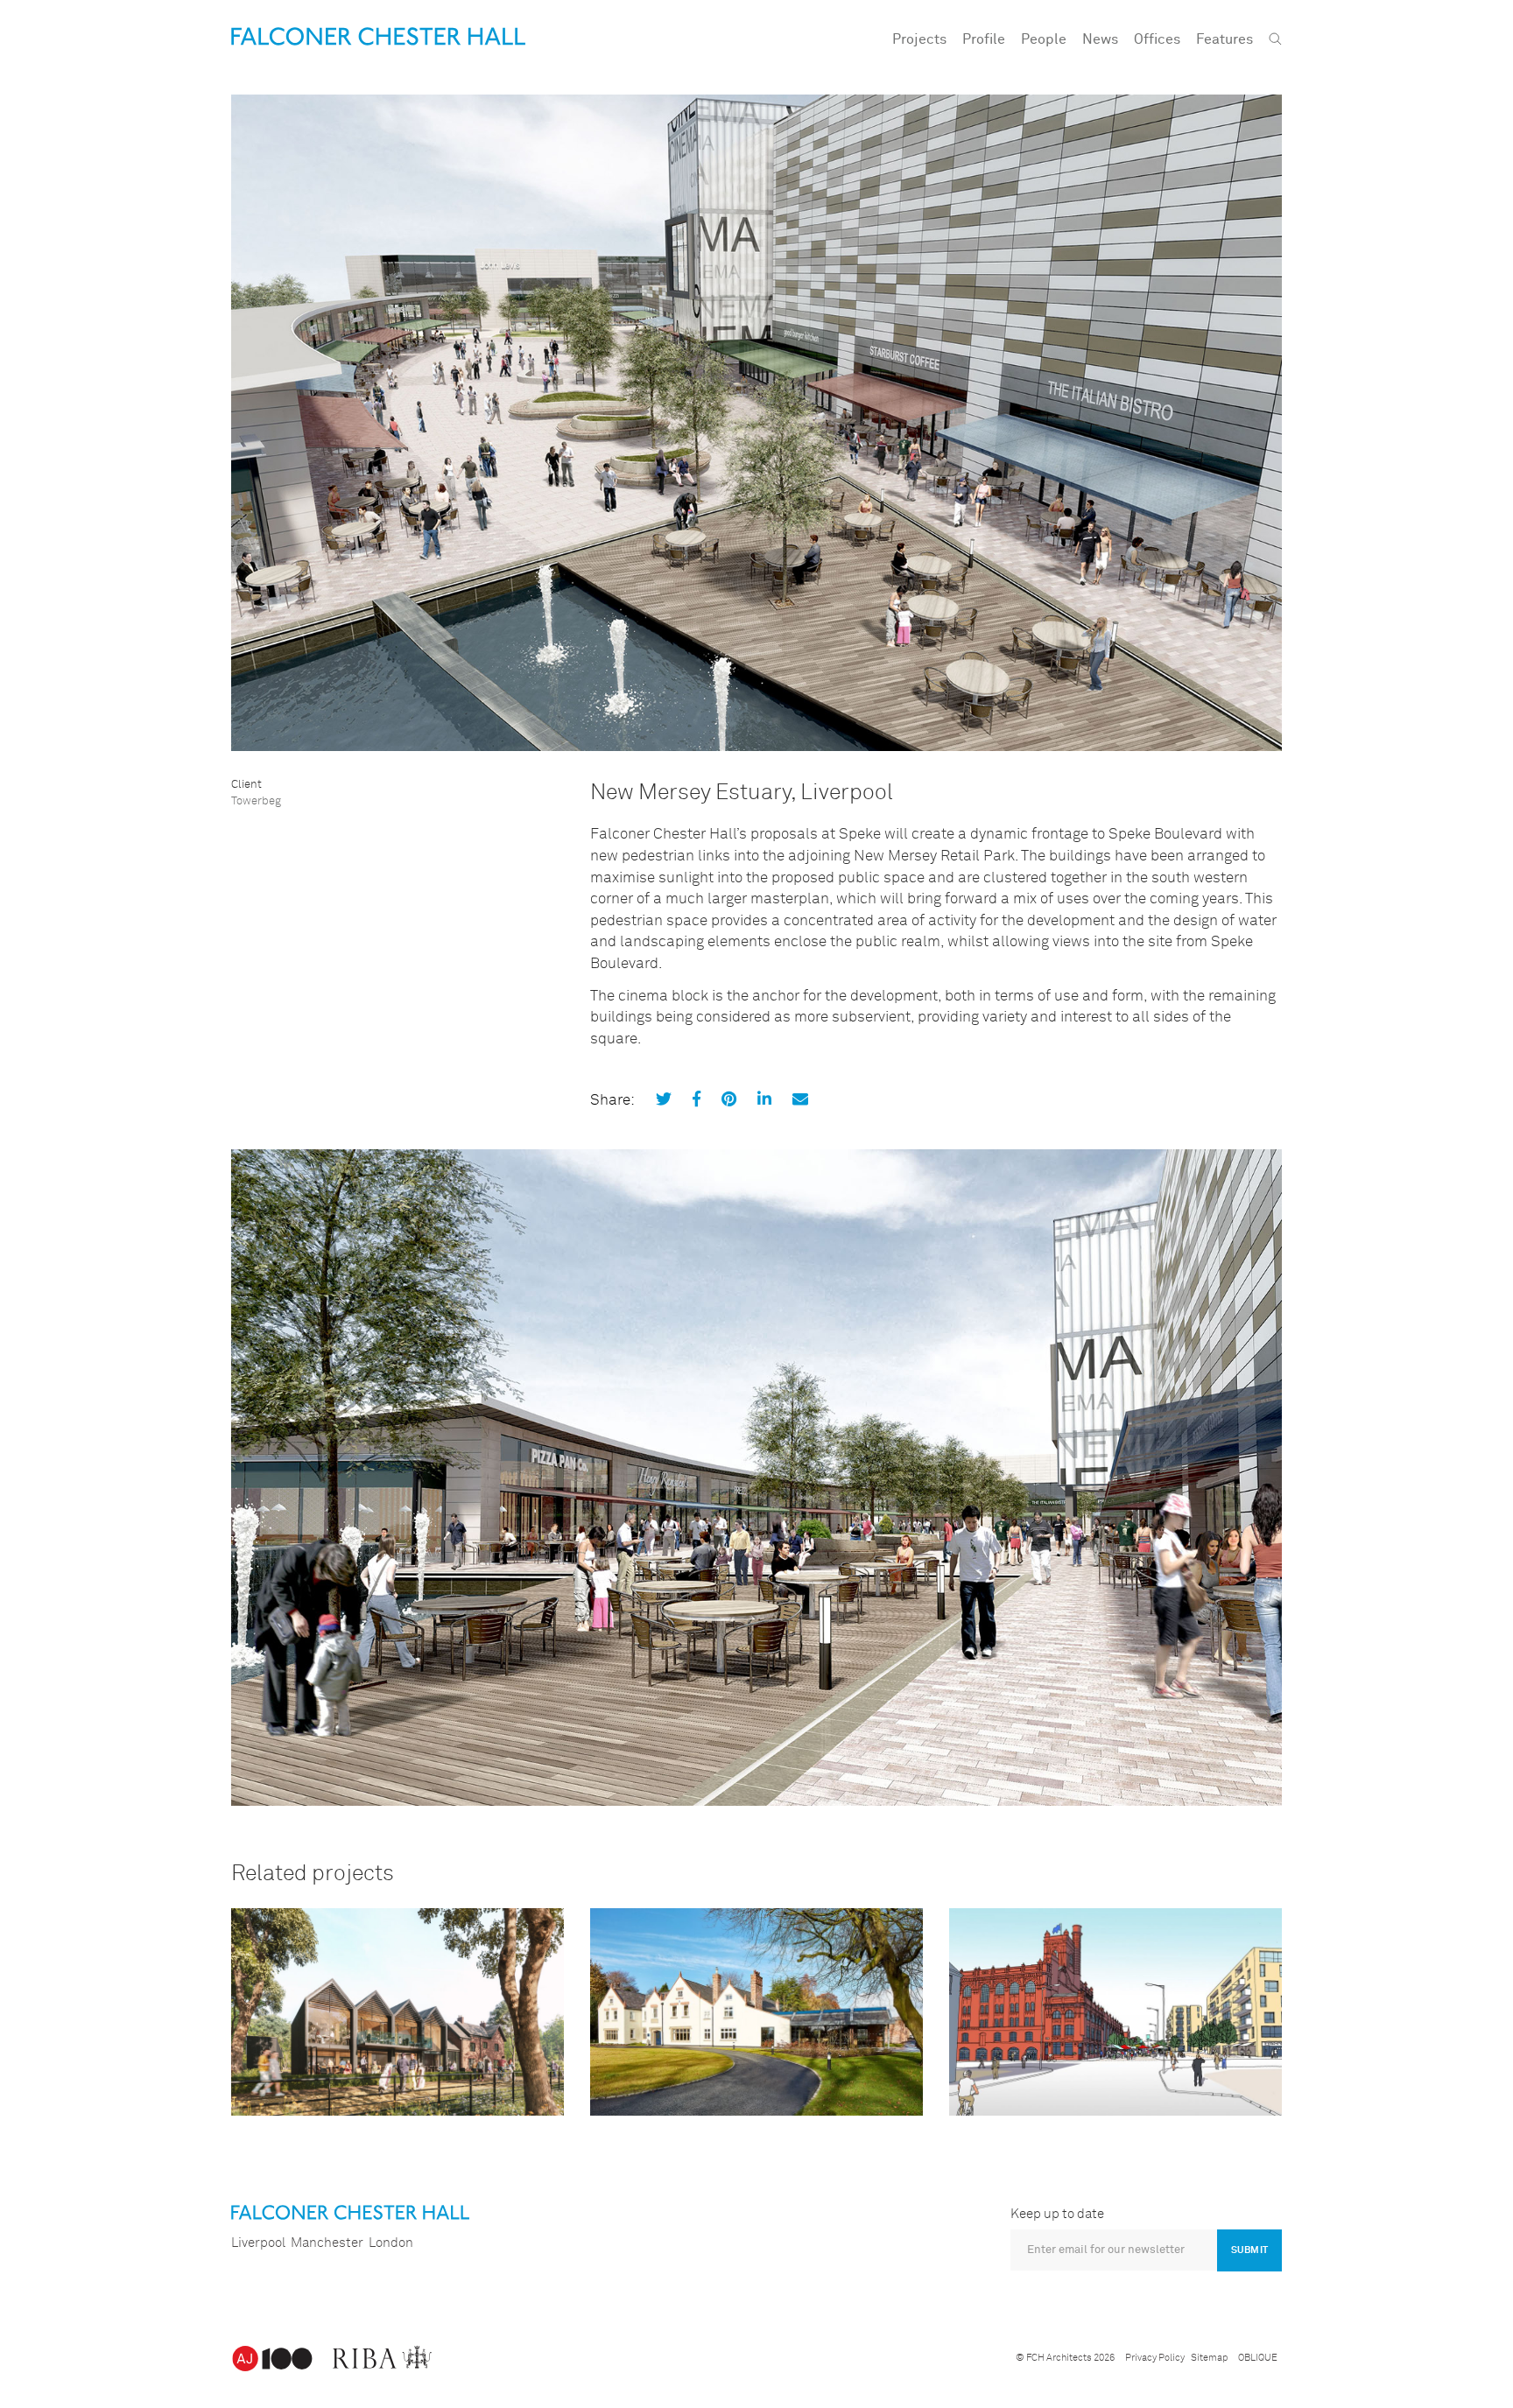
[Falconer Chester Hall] (378, 36)
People (1044, 39)
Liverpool (258, 2243)
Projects (919, 39)
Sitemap (1209, 2358)
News (1100, 39)
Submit (1249, 2250)
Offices (1157, 39)
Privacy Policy (1155, 2358)
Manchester (327, 2243)
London (391, 2243)
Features (1224, 39)
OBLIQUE (1258, 2358)
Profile (984, 39)
